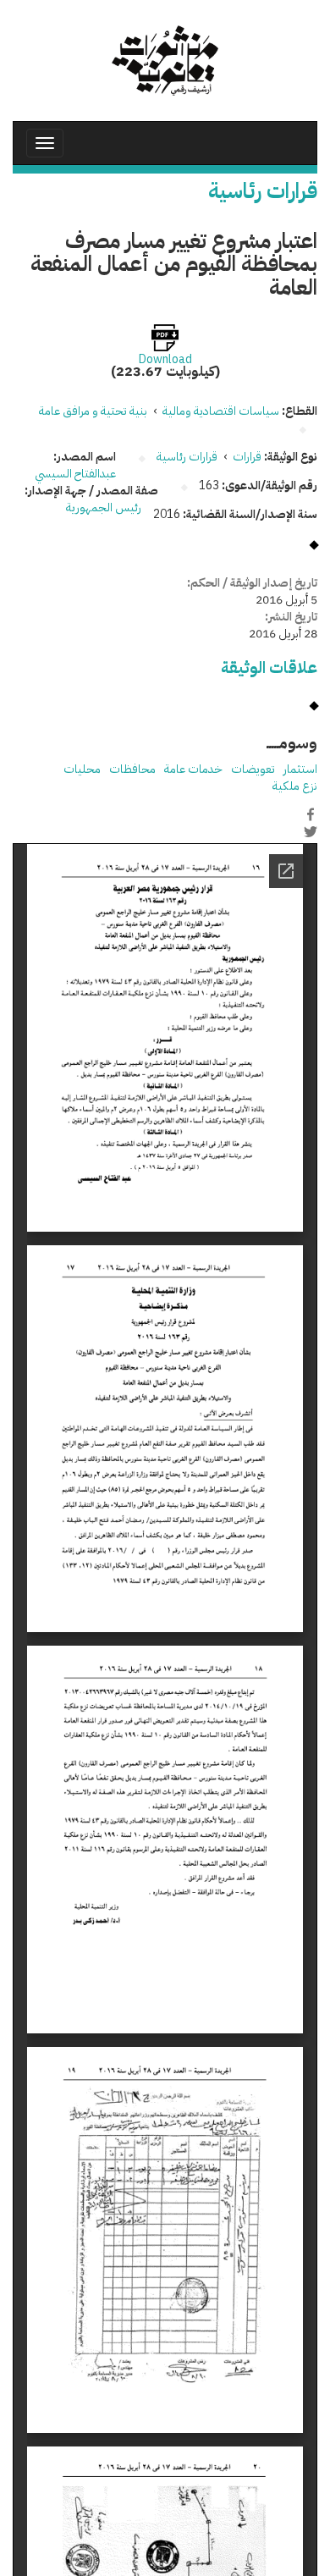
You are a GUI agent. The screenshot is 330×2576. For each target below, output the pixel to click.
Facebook (311, 814)
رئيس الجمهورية (104, 507)
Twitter (311, 832)
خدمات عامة (193, 769)
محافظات (132, 769)
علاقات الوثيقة (269, 667)
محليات (82, 769)
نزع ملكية (295, 786)
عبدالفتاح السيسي (75, 474)
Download (165, 360)
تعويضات (253, 769)
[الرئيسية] (165, 61)
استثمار (300, 769)
